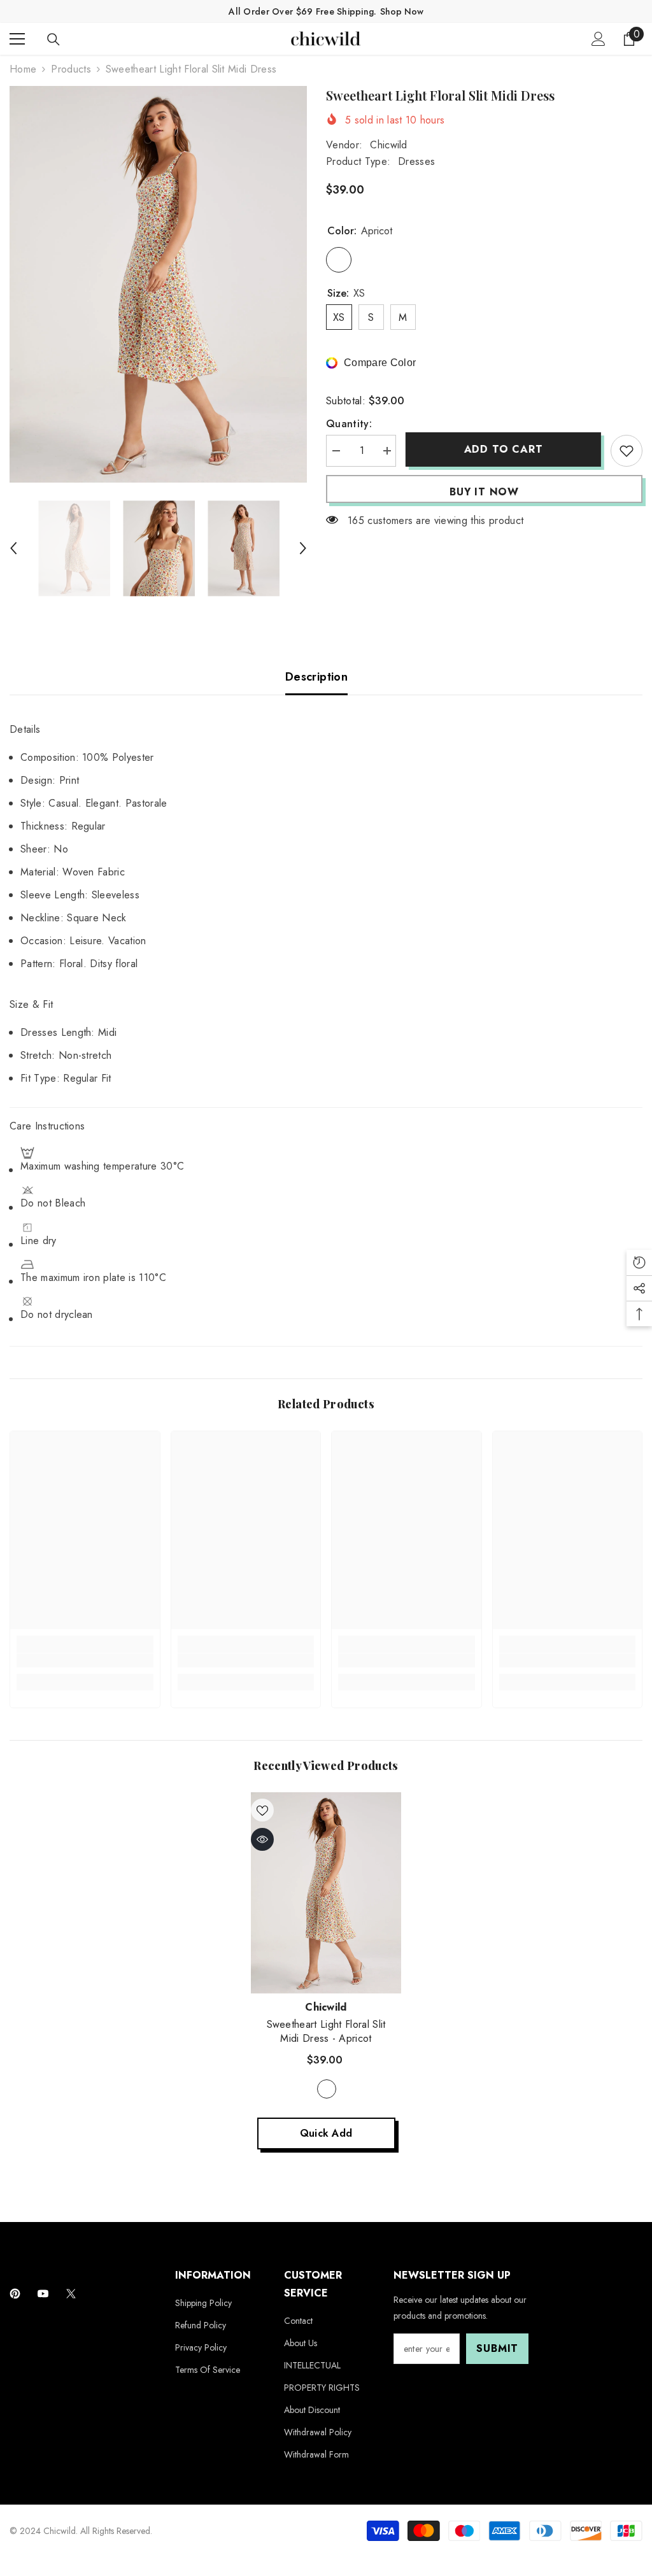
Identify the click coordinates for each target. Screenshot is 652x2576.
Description (316, 677)
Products (71, 69)
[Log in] (599, 39)
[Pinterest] (15, 2294)
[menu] (17, 39)
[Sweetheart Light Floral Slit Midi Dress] (326, 1893)
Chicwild (389, 145)
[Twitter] (71, 2294)
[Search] (53, 39)
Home (23, 69)
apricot (327, 2089)
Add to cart (504, 449)
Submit (497, 2348)
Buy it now (484, 492)
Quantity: (349, 424)
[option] (158, 284)
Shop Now (402, 11)
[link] (85, 1660)
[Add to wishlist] (627, 451)
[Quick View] (262, 1839)
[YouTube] (43, 2294)
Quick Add (326, 2133)
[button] (13, 548)
